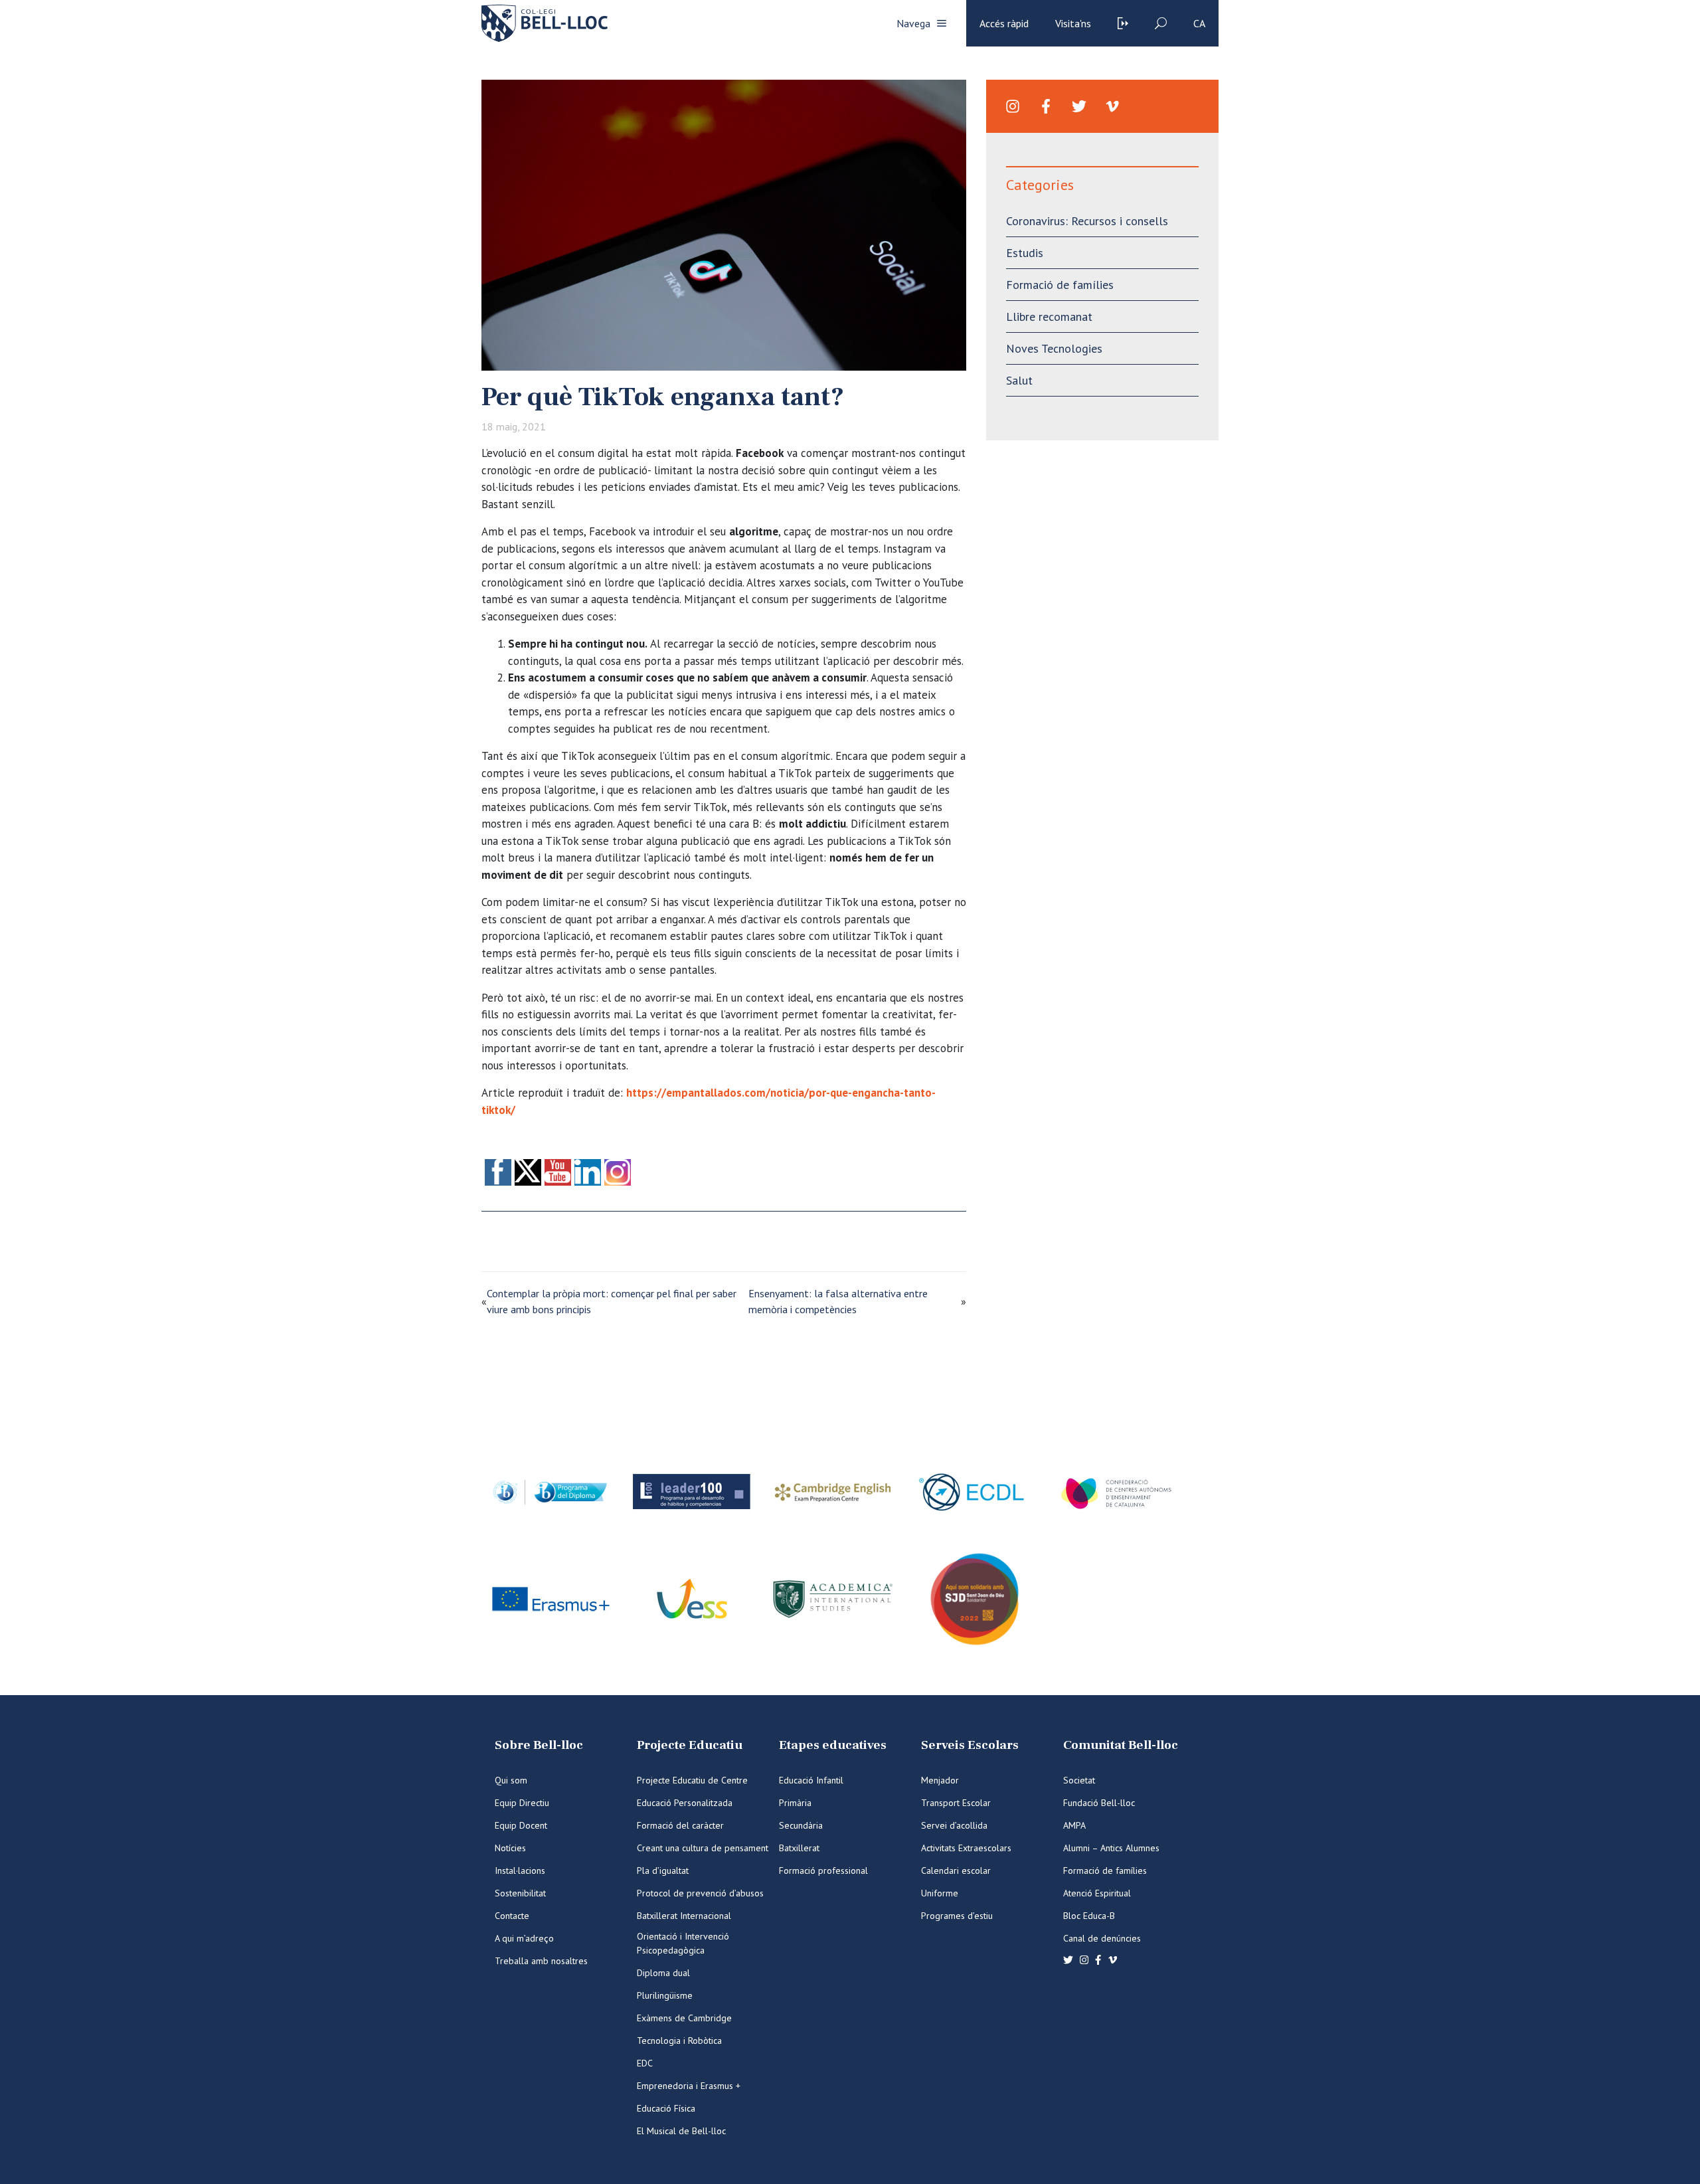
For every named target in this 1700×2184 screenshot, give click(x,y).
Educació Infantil (811, 1780)
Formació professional (823, 1870)
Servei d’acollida (954, 1825)
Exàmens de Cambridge (684, 2018)
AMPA (1074, 1825)
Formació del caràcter (680, 1825)
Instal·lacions (520, 1870)
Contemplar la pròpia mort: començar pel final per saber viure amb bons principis (612, 1301)
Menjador (940, 1780)
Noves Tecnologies (1054, 348)
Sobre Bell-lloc (539, 1745)
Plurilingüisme (665, 1995)
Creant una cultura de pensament (703, 1848)
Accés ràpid (1004, 23)
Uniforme (940, 1893)
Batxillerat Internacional (684, 1916)
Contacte (512, 1916)
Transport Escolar (956, 1803)
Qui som (511, 1780)
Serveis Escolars (970, 1745)
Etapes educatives (833, 1745)
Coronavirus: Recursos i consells (1087, 221)
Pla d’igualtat (663, 1870)
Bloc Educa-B (1089, 1916)
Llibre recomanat (1049, 317)
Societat (1079, 1780)
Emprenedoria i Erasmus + (689, 2086)
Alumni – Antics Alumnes (1111, 1848)
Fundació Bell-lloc (1099, 1803)
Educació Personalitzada (685, 1803)
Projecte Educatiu (690, 1745)
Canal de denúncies (1102, 1938)
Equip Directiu (522, 1803)
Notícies (510, 1848)
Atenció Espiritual (1097, 1893)
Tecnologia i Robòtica (679, 2041)
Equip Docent (521, 1825)
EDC (645, 2063)
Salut (1019, 380)
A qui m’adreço (524, 1938)
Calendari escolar (956, 1870)
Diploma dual (663, 1973)
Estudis (1025, 253)
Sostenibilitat (520, 1893)
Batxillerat (799, 1848)
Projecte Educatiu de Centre (692, 1780)
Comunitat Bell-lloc (1121, 1745)
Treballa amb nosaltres (541, 1961)
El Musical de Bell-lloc (681, 2131)
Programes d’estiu (957, 1916)
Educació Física (666, 2108)
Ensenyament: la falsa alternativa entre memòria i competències (838, 1301)
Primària (795, 1803)
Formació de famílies (1060, 285)
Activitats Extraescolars (966, 1848)
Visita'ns (1073, 23)
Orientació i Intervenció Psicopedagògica (683, 1943)
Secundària (801, 1825)
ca (1199, 23)
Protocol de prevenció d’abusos (700, 1893)
